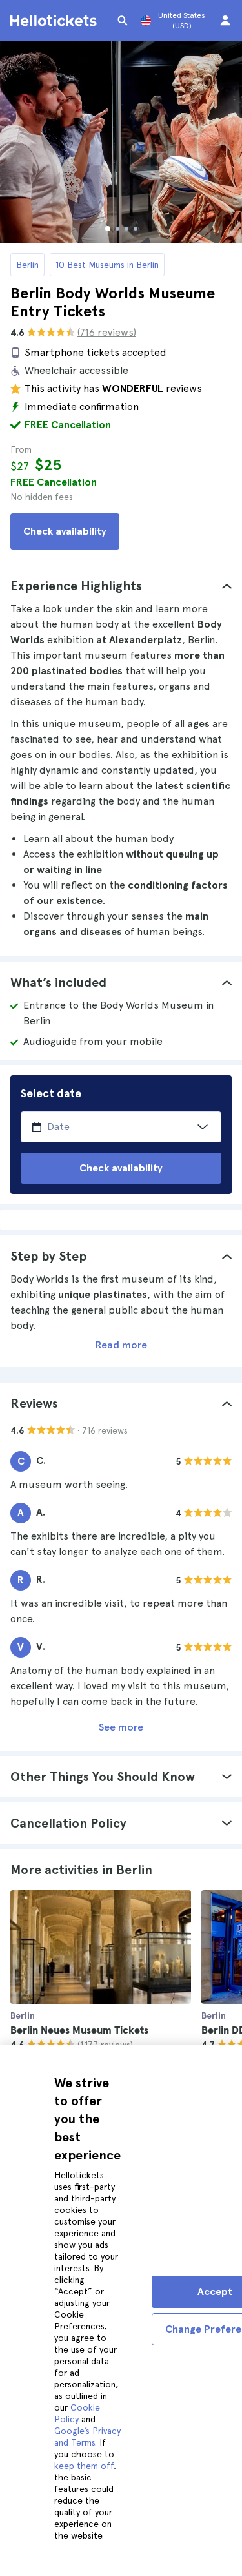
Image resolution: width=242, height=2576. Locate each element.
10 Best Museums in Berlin (107, 265)
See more (121, 1727)
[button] (121, 586)
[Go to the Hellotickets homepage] (55, 21)
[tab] (121, 586)
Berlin (27, 265)
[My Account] (225, 21)
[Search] (123, 21)
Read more (121, 1345)
